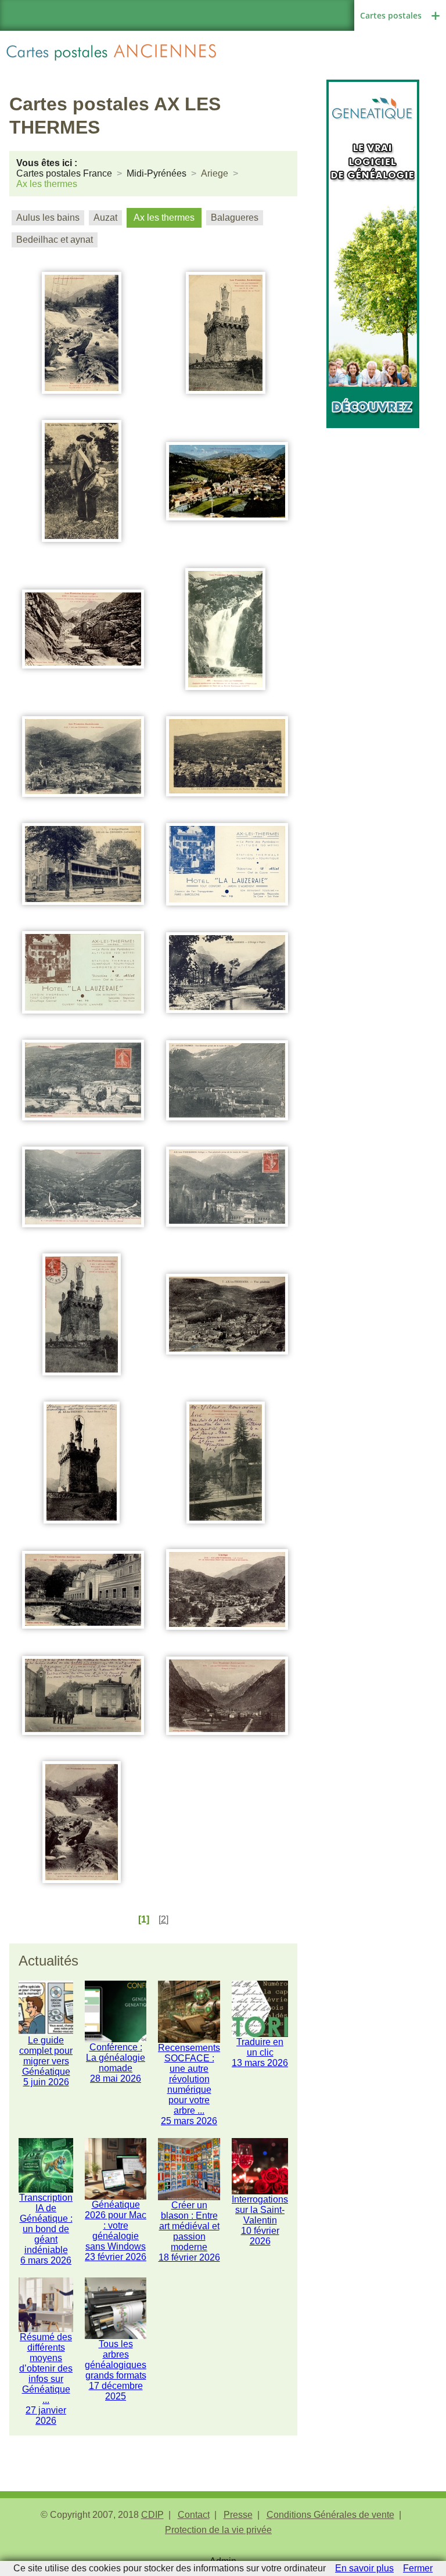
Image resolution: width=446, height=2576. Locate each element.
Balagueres (235, 218)
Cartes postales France (64, 173)
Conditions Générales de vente (330, 2515)
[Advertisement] (373, 486)
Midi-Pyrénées (157, 173)
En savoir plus (364, 2568)
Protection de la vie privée (218, 2530)
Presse (238, 2515)
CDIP (152, 2515)
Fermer (418, 2568)
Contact (194, 2515)
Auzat (105, 218)
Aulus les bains (48, 218)
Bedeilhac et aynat (55, 240)
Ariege (215, 173)
